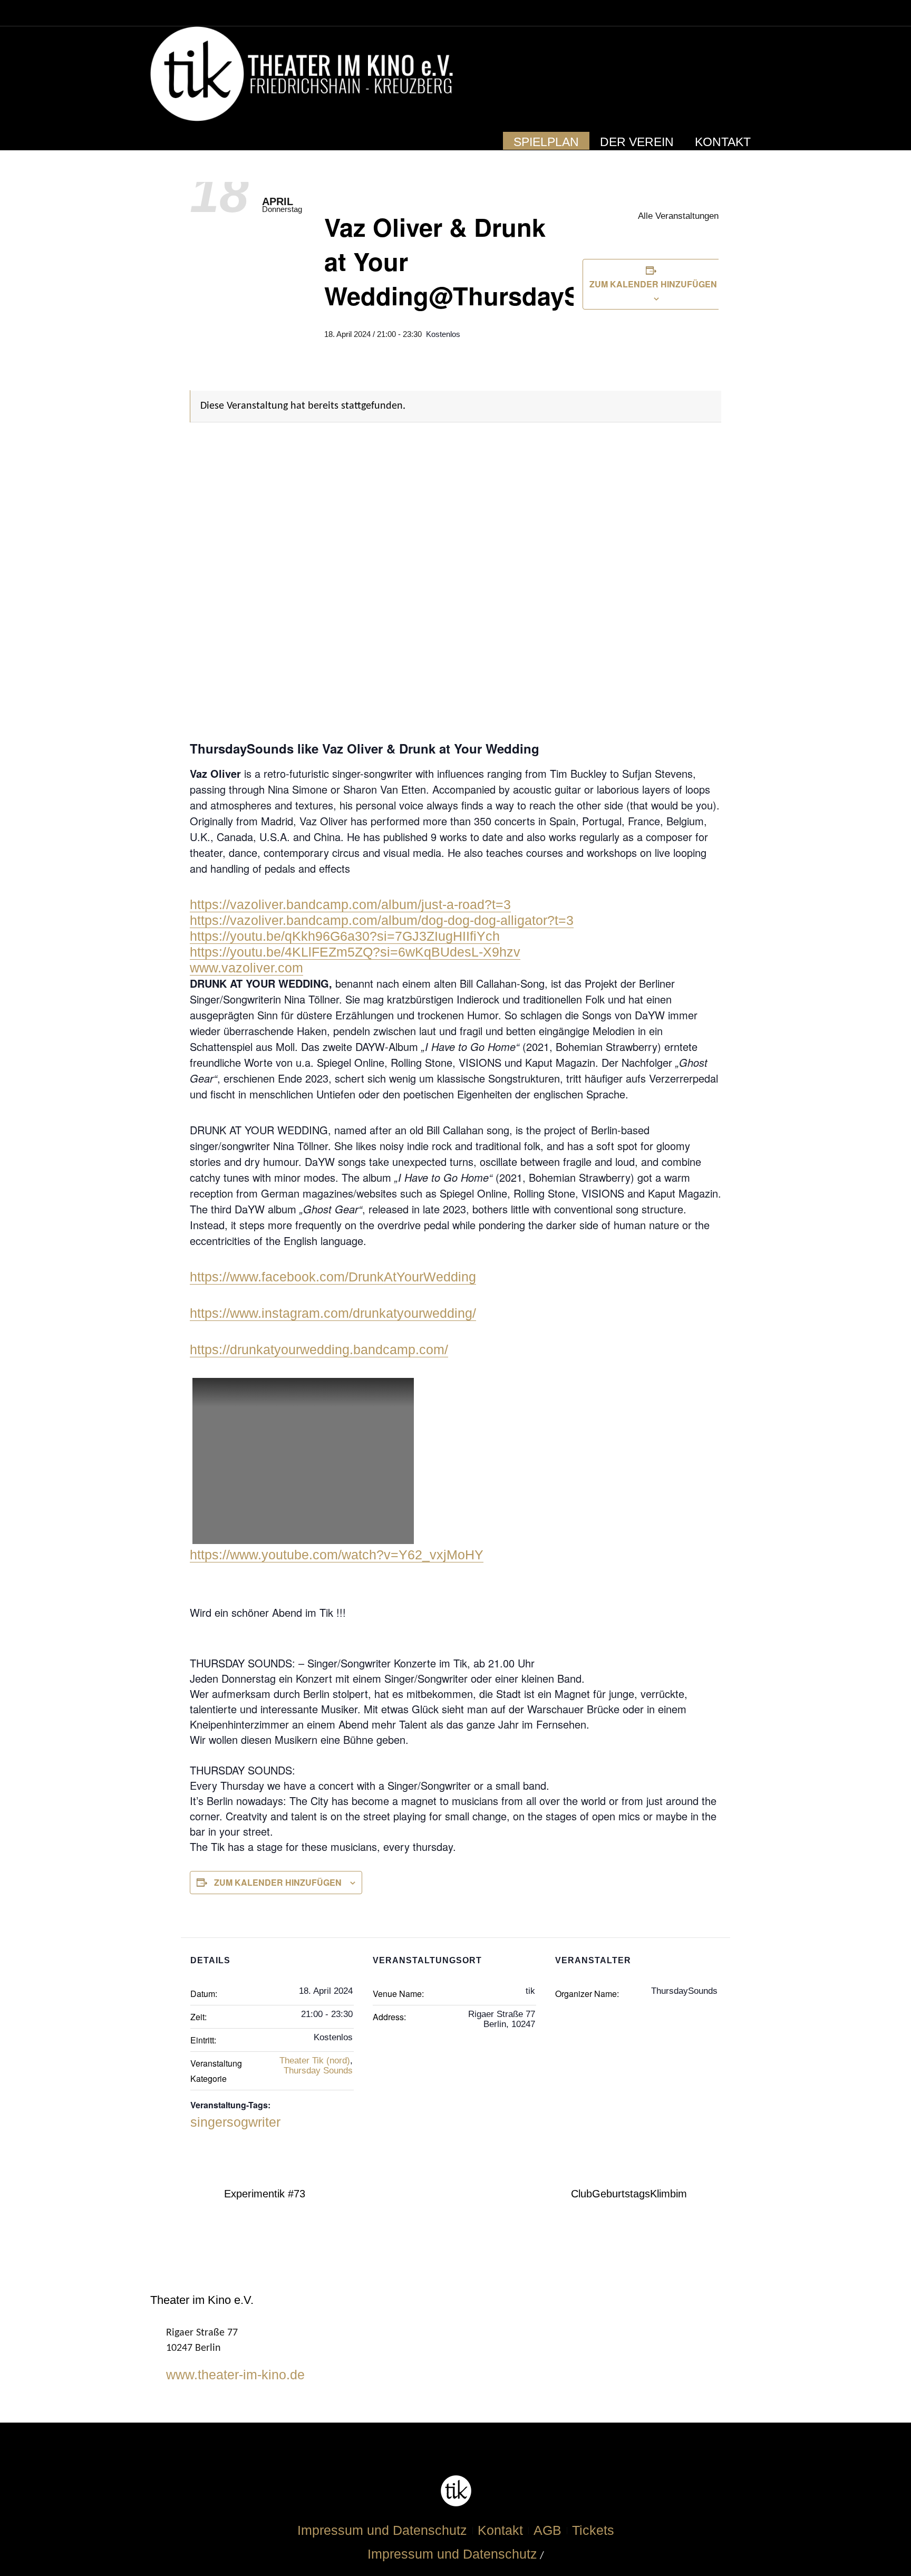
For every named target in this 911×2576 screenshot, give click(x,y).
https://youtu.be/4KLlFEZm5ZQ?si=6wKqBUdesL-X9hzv (355, 952)
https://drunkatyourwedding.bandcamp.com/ (319, 1349)
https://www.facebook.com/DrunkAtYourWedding (333, 1277)
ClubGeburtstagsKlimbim (629, 2194)
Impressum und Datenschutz (382, 2530)
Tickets (593, 2530)
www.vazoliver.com (246, 968)
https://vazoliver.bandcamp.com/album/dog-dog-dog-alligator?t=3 (382, 920)
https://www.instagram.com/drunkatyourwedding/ (333, 1313)
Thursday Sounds (318, 2071)
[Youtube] (729, 75)
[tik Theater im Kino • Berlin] (456, 2491)
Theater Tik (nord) (315, 2061)
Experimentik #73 (265, 2194)
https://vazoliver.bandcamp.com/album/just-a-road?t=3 (350, 904)
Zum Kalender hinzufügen (653, 284)
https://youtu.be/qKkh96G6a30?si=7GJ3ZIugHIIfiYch (345, 936)
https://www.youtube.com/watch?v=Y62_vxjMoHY (337, 1555)
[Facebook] (709, 75)
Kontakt (500, 2530)
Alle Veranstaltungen (677, 216)
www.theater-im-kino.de (235, 2375)
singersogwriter (235, 2122)
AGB (547, 2530)
